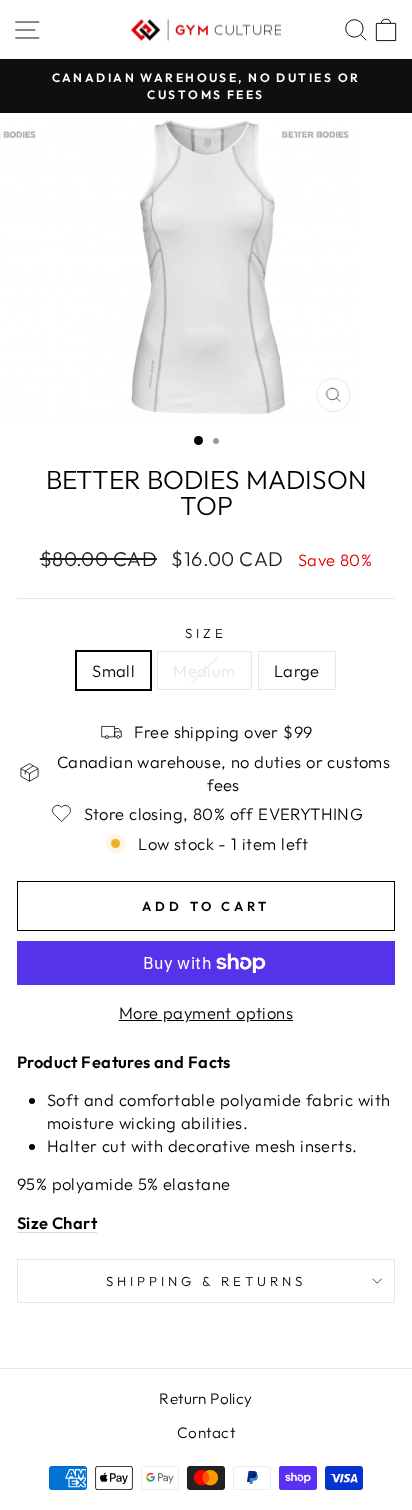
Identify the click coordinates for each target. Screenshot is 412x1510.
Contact (206, 1432)
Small (113, 670)
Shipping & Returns (206, 1281)
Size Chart (57, 1222)
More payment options (206, 1012)
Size (206, 633)
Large (297, 670)
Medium (204, 670)
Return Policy (205, 1398)
